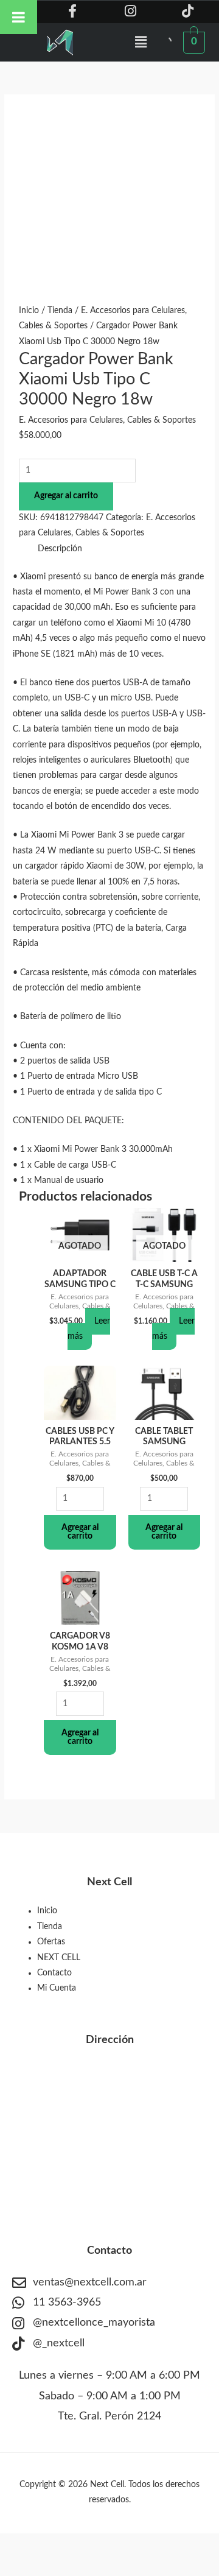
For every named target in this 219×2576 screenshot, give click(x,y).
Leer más (89, 1329)
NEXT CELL (59, 1958)
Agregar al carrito (66, 496)
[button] (141, 42)
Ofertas (51, 1942)
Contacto (54, 1973)
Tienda (60, 311)
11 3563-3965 (67, 2303)
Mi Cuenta (57, 1988)
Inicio (29, 311)
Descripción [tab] (60, 549)
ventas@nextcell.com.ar (90, 2282)
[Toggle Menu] (19, 17)
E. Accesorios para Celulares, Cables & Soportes (107, 420)
